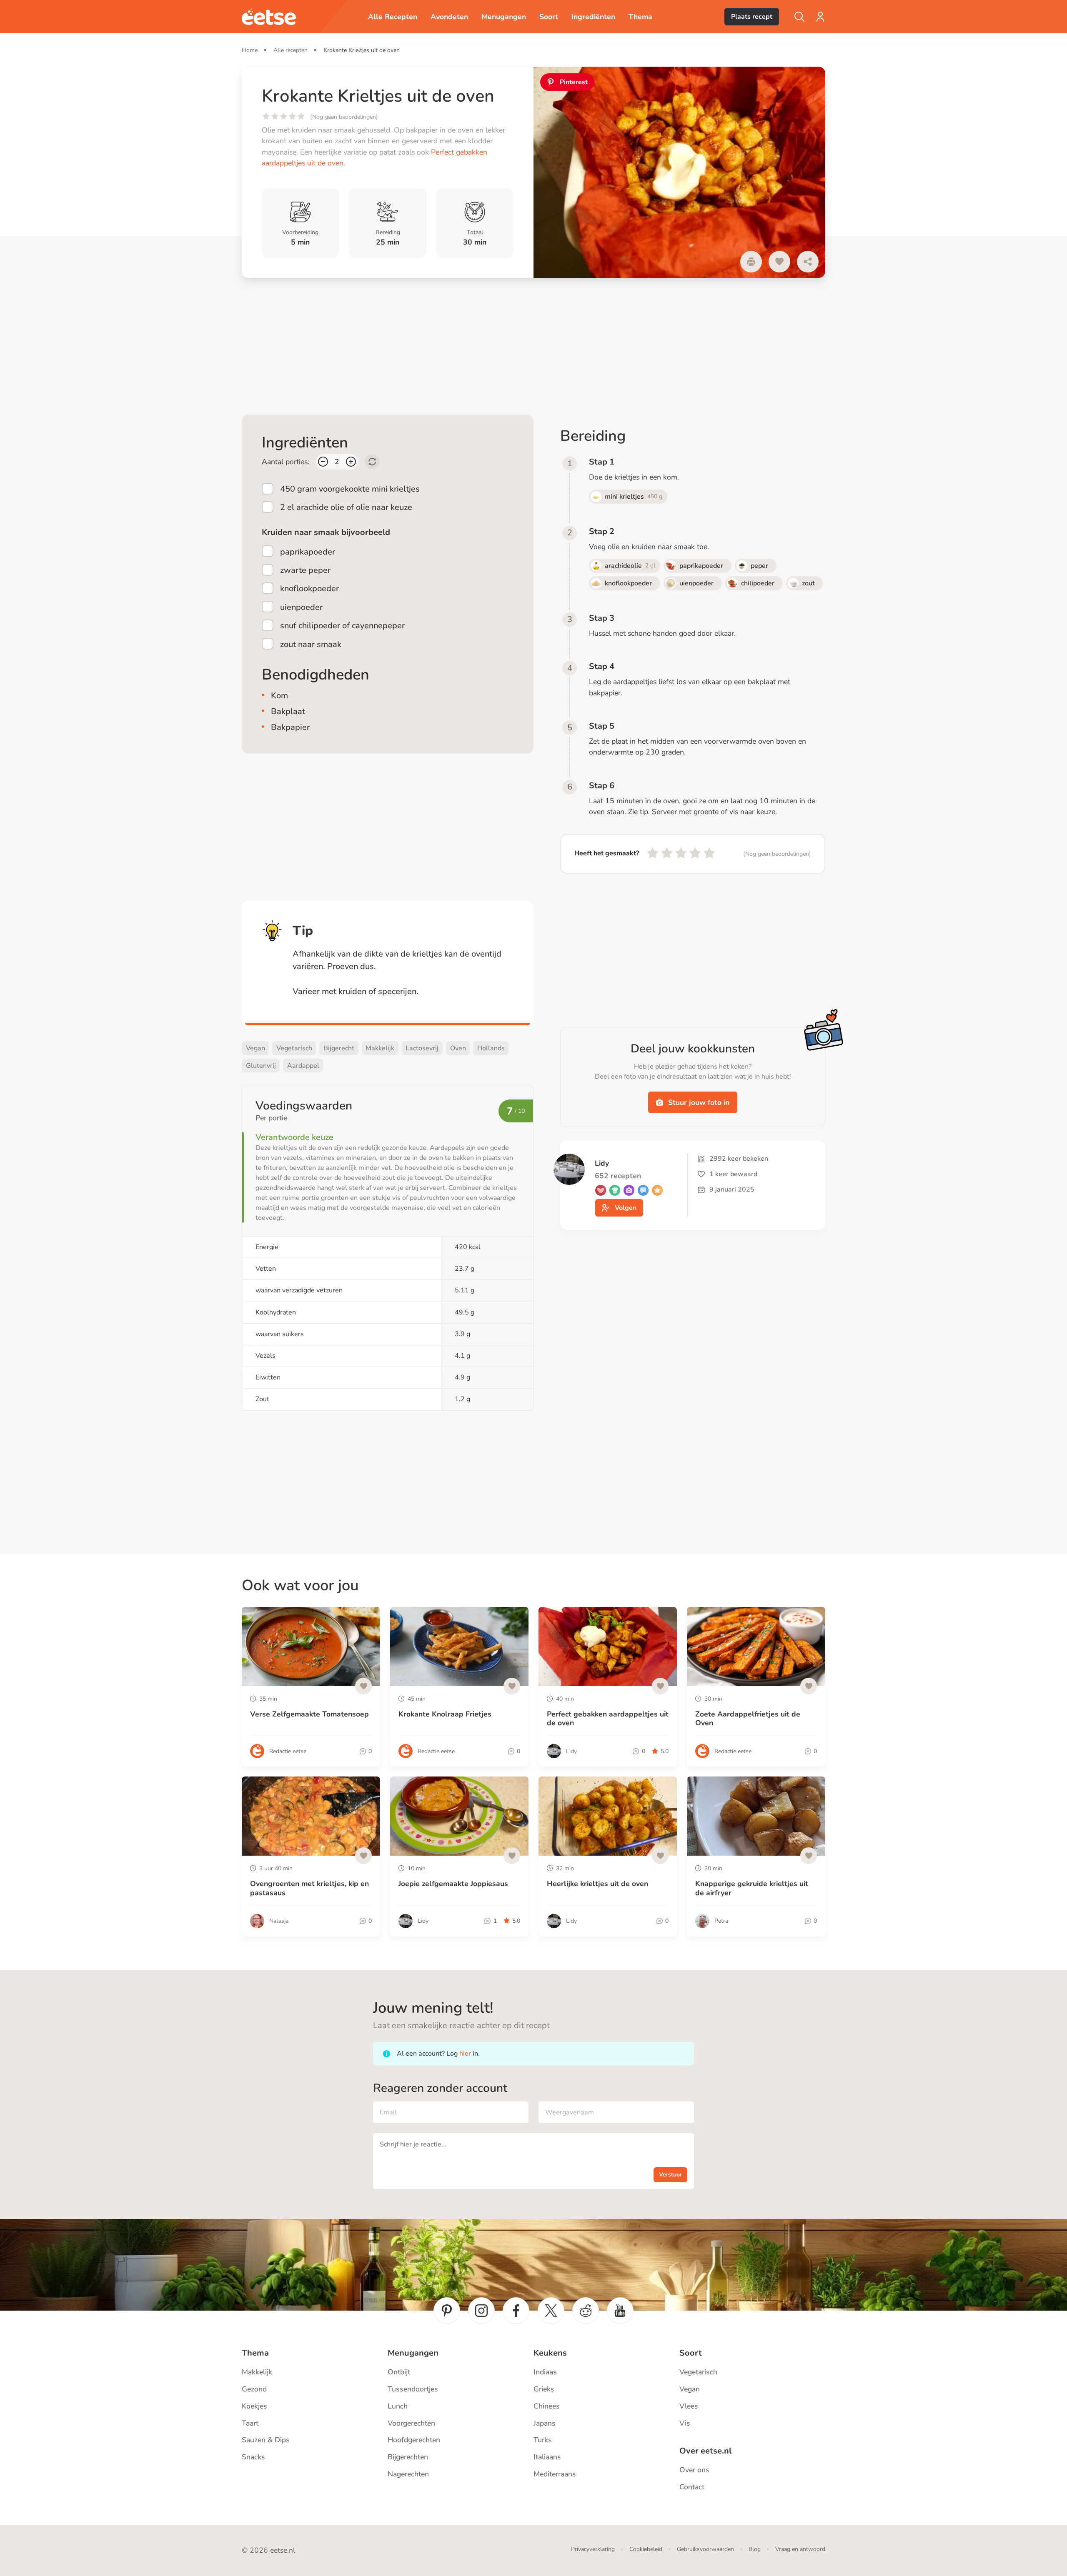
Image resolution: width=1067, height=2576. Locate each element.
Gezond (254, 2389)
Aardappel (303, 1066)
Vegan (255, 1048)
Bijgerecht (339, 1048)
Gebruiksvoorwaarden (705, 2549)
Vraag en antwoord (800, 2549)
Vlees (689, 2406)
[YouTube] (620, 2311)
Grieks (544, 2389)
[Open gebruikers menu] (820, 17)
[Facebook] (516, 2311)
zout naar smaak (311, 644)
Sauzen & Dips (266, 2440)
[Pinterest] (447, 2311)
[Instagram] (481, 2311)
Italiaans (547, 2457)
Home (250, 50)
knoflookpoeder (309, 588)
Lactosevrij (422, 1048)
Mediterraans (555, 2474)
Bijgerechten (408, 2457)
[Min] (323, 462)
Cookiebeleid (646, 2549)
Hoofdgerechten (414, 2440)
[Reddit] (586, 2311)
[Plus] (351, 462)
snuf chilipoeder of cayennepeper (342, 626)
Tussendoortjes (413, 2389)
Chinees (547, 2406)
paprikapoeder (308, 552)
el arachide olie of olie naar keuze (346, 507)
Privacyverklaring (593, 2549)
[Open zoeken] (799, 17)
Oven (458, 1048)
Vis (685, 2423)
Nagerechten (408, 2474)
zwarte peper (305, 570)
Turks (543, 2440)
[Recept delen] (808, 262)
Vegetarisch (294, 1048)
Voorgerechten (411, 2423)
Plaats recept (752, 17)
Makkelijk (380, 1048)
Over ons (694, 2470)
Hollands (491, 1048)
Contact (692, 2487)
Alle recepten (291, 50)
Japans (545, 2423)
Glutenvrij (261, 1066)
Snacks (253, 2457)
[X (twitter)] (551, 2311)
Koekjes (254, 2406)
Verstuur (670, 2175)
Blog (755, 2549)
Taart (250, 2423)
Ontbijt (399, 2372)
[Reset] (372, 462)
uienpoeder (301, 607)
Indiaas (545, 2372)
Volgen (626, 1208)
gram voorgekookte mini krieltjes (350, 489)
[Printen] (751, 262)
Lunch (398, 2406)
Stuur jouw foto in (699, 1102)
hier (465, 2054)
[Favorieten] (779, 262)
